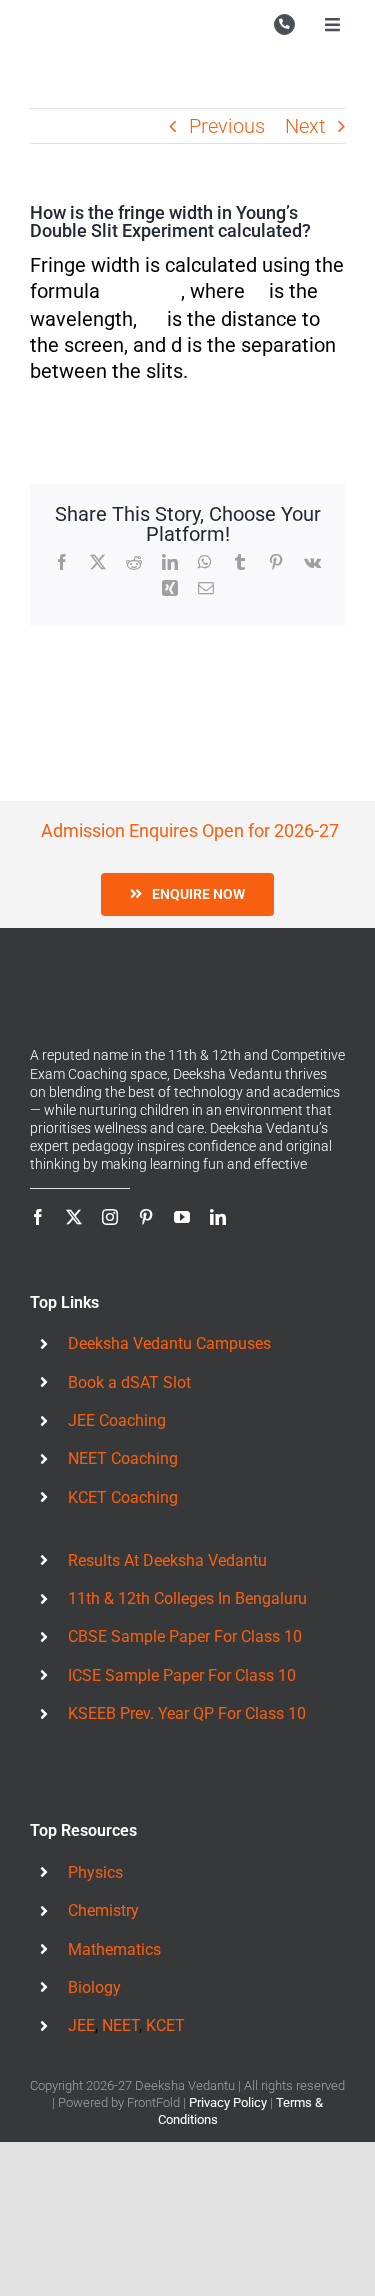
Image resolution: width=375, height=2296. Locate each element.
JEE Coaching (117, 1420)
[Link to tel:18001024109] (284, 24)
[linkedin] (218, 1217)
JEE (81, 2025)
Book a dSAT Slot (129, 1382)
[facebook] (38, 1217)
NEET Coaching (123, 1458)
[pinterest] (146, 1217)
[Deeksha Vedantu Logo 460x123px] (74, 20)
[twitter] (74, 1217)
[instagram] (110, 1217)
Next (305, 126)
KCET (165, 2025)
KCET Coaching (123, 1497)
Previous (227, 126)
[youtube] (182, 1217)
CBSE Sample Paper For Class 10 (185, 1636)
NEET (120, 2025)
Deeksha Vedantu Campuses (169, 1343)
